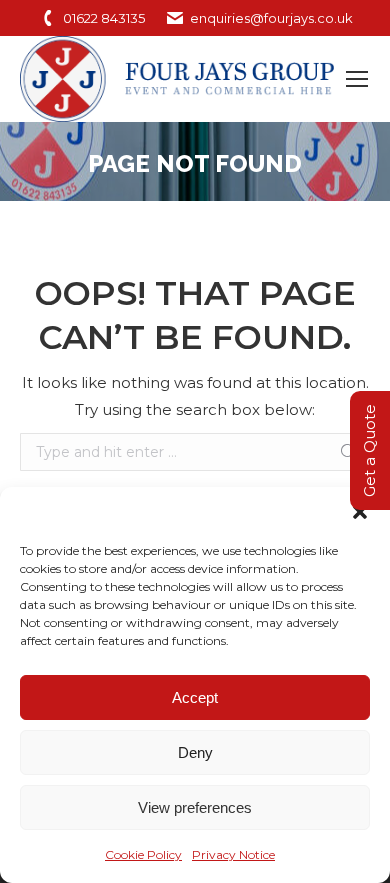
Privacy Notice (233, 854)
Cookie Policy (143, 854)
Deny (195, 752)
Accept (195, 697)
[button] (360, 512)
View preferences (195, 807)
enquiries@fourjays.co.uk (271, 18)
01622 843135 (104, 18)
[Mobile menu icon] (357, 79)
